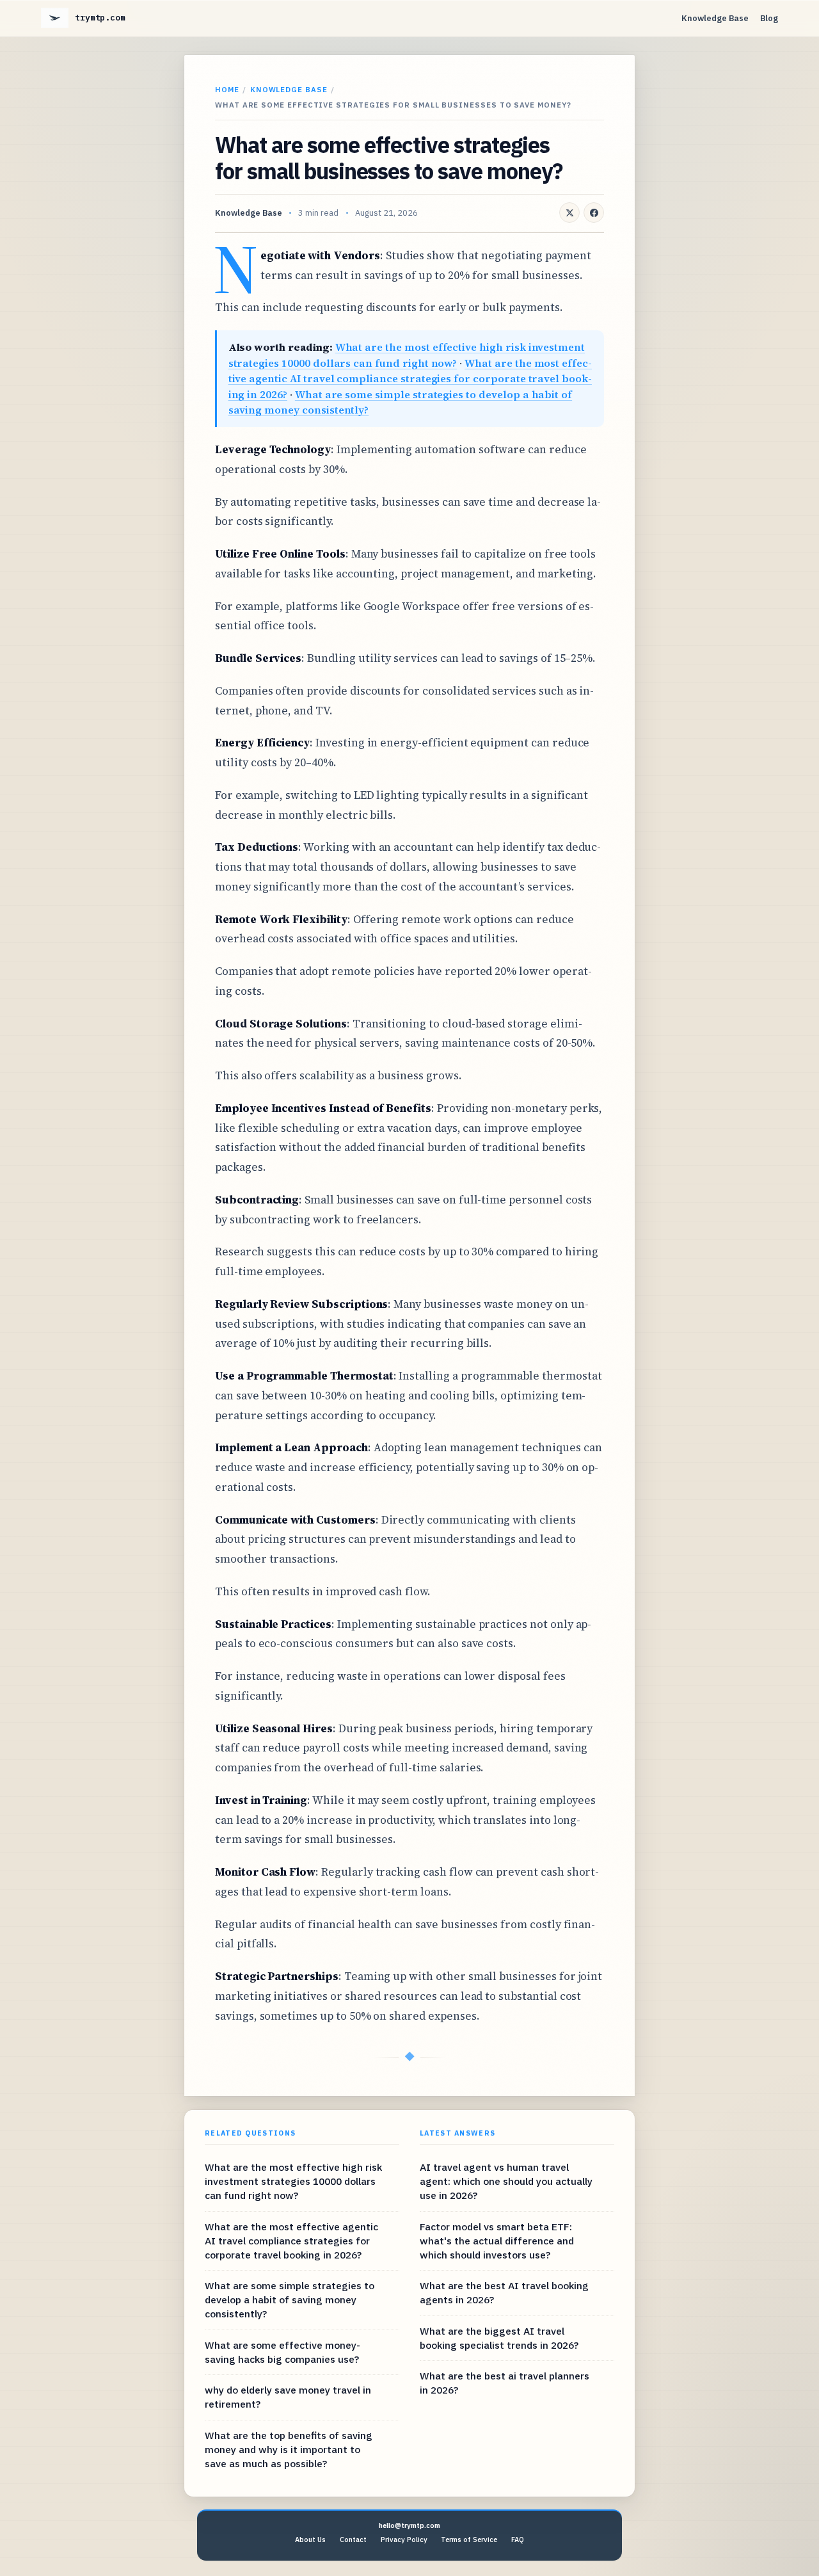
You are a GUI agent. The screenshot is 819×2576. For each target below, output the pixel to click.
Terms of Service (469, 2540)
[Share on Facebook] (594, 213)
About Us (310, 2540)
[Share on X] (569, 213)
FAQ (518, 2540)
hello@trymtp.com (409, 2525)
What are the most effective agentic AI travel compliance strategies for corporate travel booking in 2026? (410, 379)
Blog (769, 18)
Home (227, 89)
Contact (353, 2540)
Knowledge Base (715, 18)
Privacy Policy (404, 2540)
